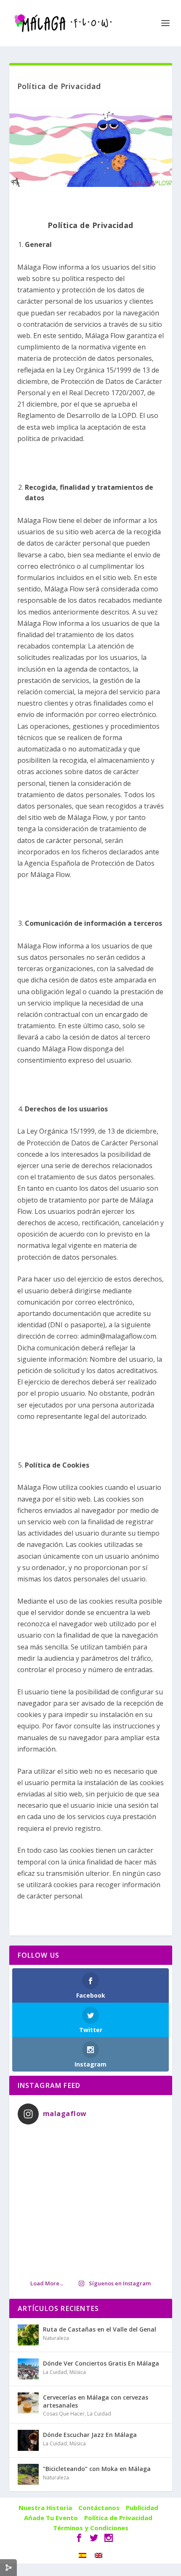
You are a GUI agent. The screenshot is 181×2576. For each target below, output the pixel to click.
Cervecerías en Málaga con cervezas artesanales (96, 2401)
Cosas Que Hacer (64, 2414)
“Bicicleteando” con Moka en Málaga (97, 2469)
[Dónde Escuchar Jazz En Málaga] (28, 2440)
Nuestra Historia (45, 2508)
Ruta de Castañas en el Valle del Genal (100, 2329)
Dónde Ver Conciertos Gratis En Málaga (101, 2363)
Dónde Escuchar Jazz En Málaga (90, 2435)
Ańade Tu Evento (51, 2518)
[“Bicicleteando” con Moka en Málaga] (28, 2474)
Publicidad (142, 2508)
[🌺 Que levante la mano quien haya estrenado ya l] (91, 2202)
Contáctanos (99, 2508)
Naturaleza (56, 2338)
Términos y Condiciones (91, 2528)
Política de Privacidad (118, 2518)
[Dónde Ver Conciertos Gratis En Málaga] (28, 2369)
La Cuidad (55, 2372)
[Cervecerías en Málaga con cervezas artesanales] (28, 2403)
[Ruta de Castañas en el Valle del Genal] (28, 2335)
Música (78, 2372)
